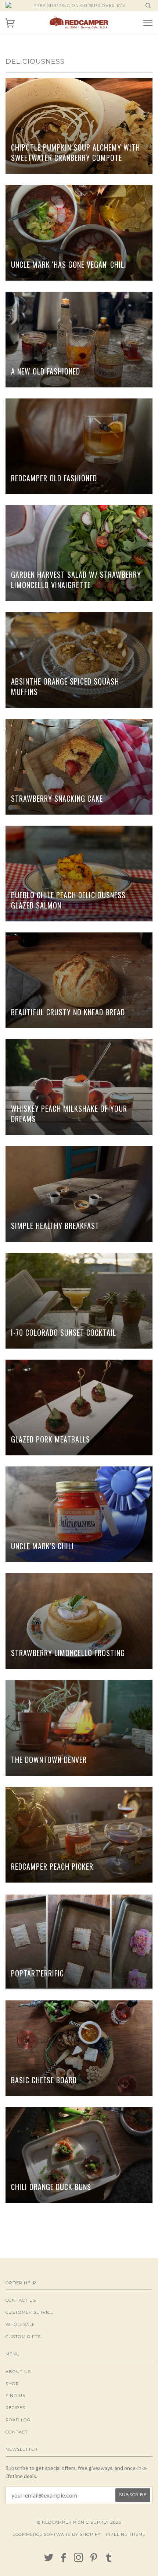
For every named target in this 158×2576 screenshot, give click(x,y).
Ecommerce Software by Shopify (57, 2534)
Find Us (15, 2396)
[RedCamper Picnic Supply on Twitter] (49, 2560)
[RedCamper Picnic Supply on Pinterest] (94, 2560)
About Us (18, 2372)
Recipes (15, 2408)
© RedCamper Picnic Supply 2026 (79, 2522)
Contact (17, 2432)
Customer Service (29, 2312)
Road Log (18, 2420)
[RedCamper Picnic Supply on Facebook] (64, 2560)
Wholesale (20, 2324)
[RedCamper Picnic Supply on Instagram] (79, 2560)
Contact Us (21, 2300)
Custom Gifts (23, 2337)
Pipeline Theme (126, 2534)
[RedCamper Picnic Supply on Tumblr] (109, 2560)
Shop (12, 2384)
